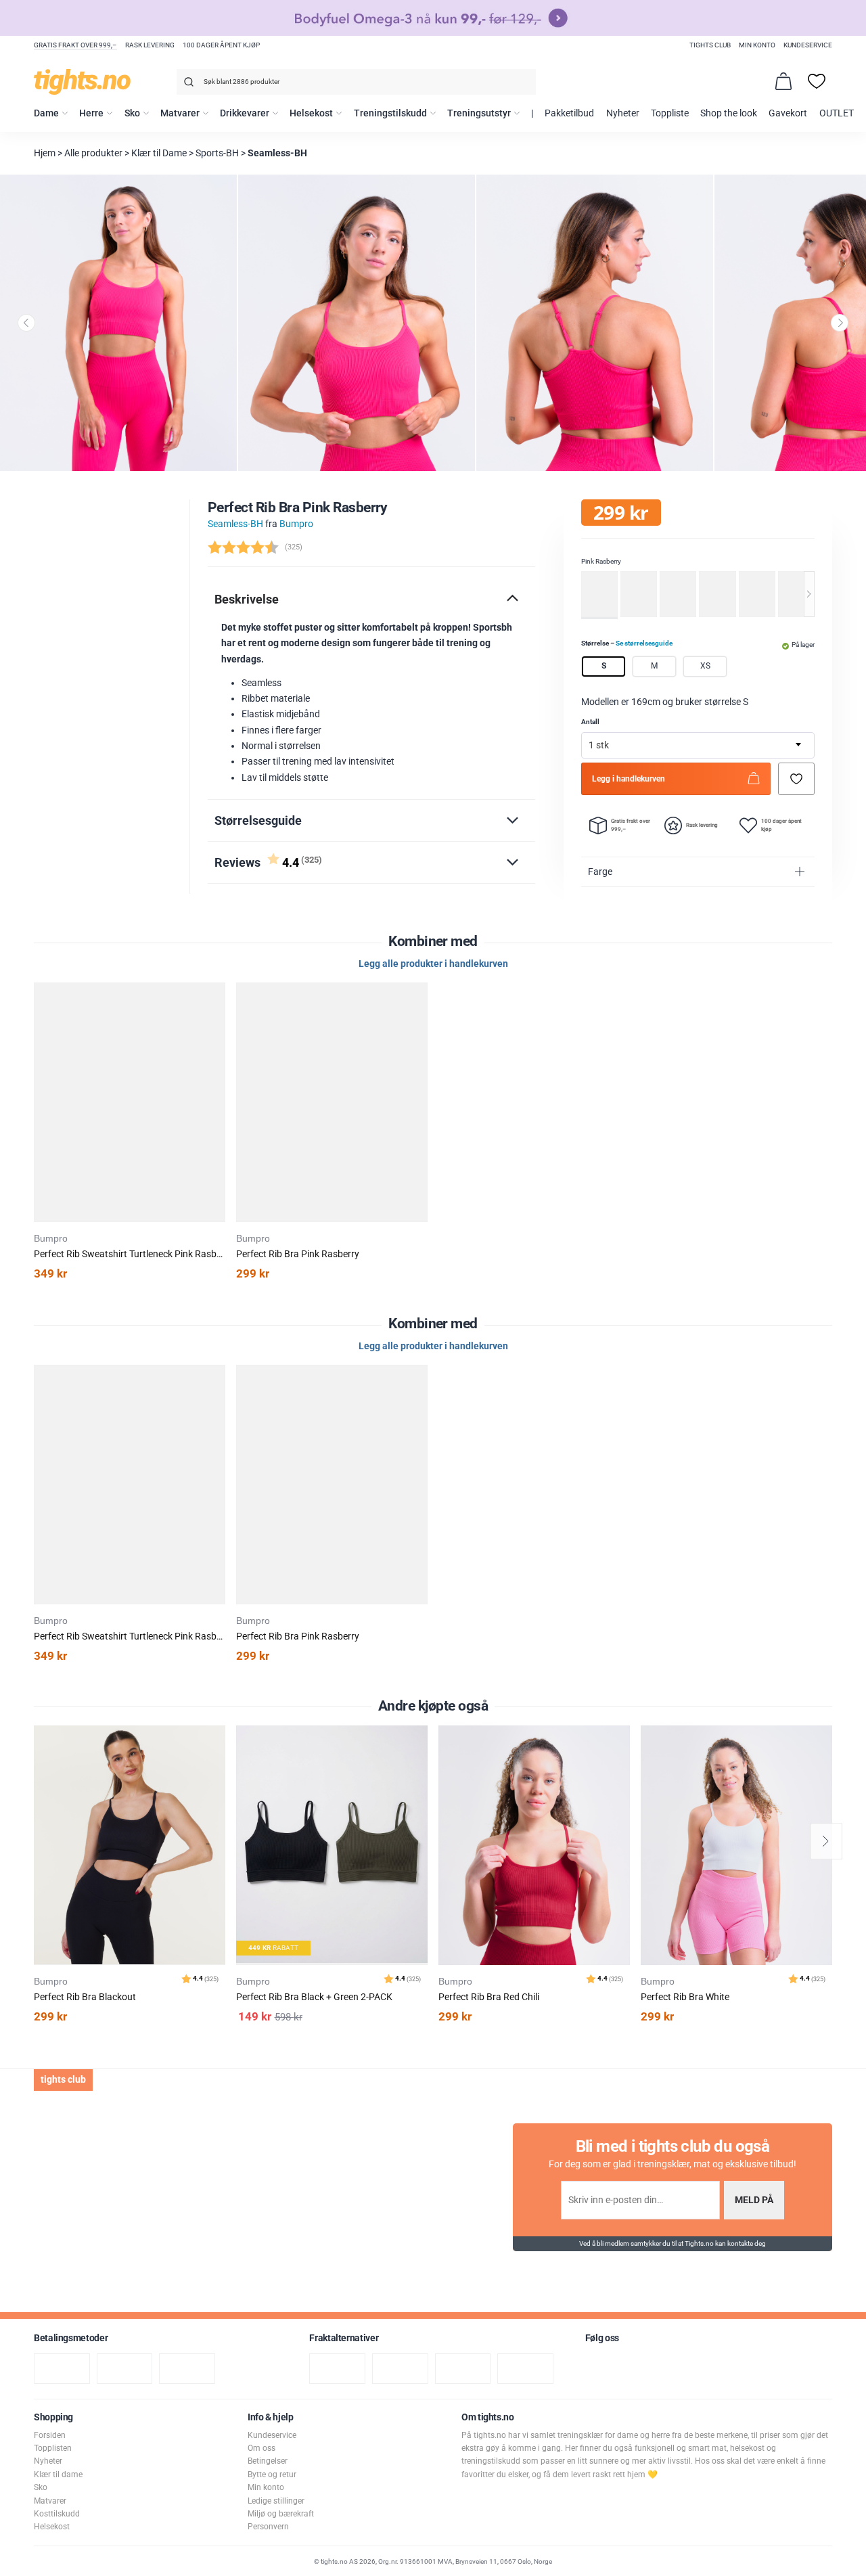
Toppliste (670, 113)
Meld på (754, 2200)
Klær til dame (58, 2475)
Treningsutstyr (479, 113)
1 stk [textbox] (599, 745)
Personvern (268, 2527)
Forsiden (50, 2435)
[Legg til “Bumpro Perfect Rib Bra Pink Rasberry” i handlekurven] (218, 1026)
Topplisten (53, 2448)
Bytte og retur (272, 2475)
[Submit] (187, 84)
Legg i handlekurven (629, 778)
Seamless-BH (277, 153)
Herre (91, 113)
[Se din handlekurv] (783, 81)
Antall (590, 722)
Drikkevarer (245, 113)
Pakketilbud (569, 113)
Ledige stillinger (276, 2501)
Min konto (757, 45)
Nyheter (623, 113)
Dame (46, 113)
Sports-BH (217, 153)
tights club (710, 45)
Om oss (261, 2448)
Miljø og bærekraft (281, 2514)
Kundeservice (808, 45)
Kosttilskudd (57, 2514)
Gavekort (788, 113)
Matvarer (180, 113)
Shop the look (729, 113)
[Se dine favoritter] (817, 81)
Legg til (219, 1770)
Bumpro (296, 524)
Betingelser (268, 2461)
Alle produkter (93, 153)
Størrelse (627, 642)
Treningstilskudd (390, 113)
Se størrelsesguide (644, 642)
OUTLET (837, 113)
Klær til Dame (159, 153)
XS (705, 666)
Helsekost (311, 113)
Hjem (45, 153)
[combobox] (356, 82)
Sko (132, 113)
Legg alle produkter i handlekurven (433, 964)
